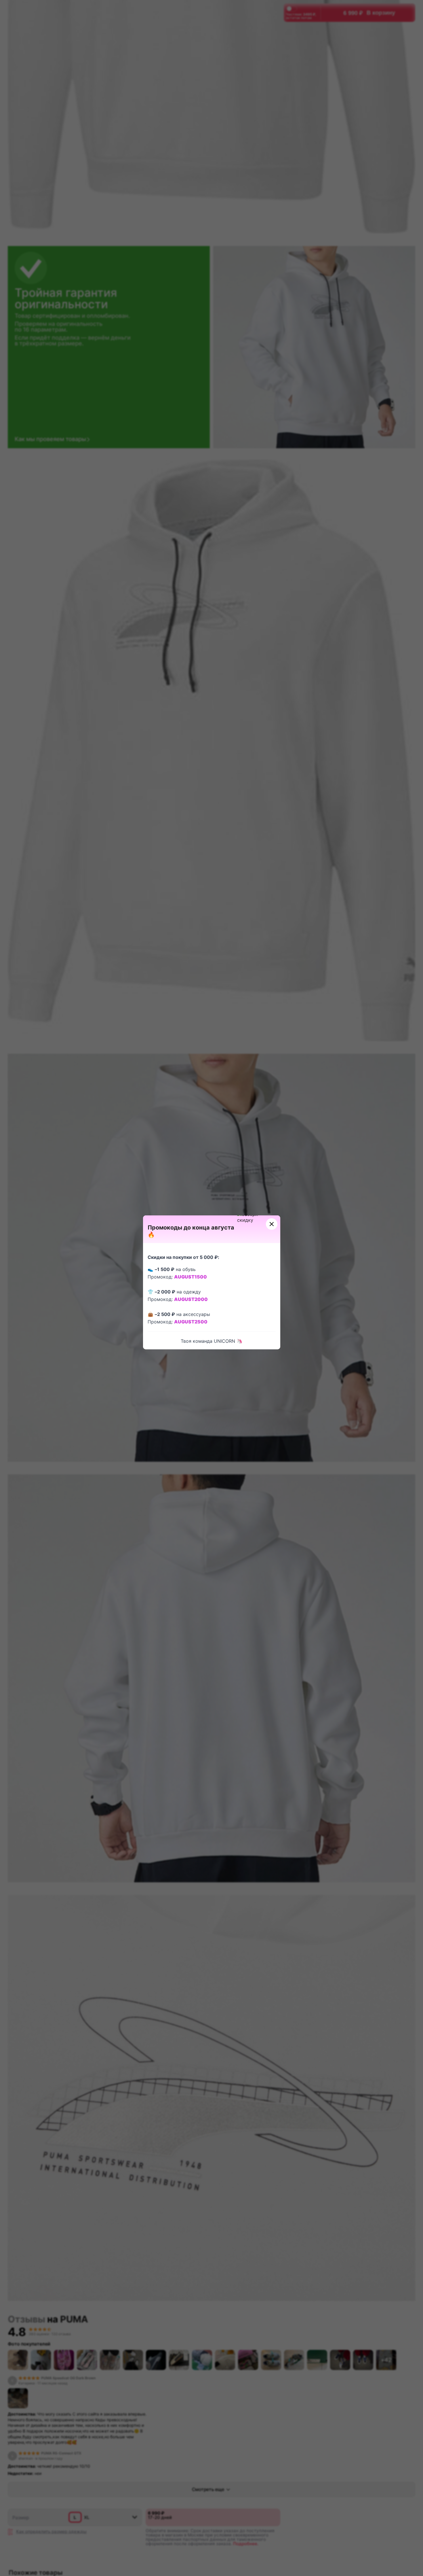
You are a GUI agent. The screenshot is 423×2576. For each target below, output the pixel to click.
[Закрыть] (272, 1224)
